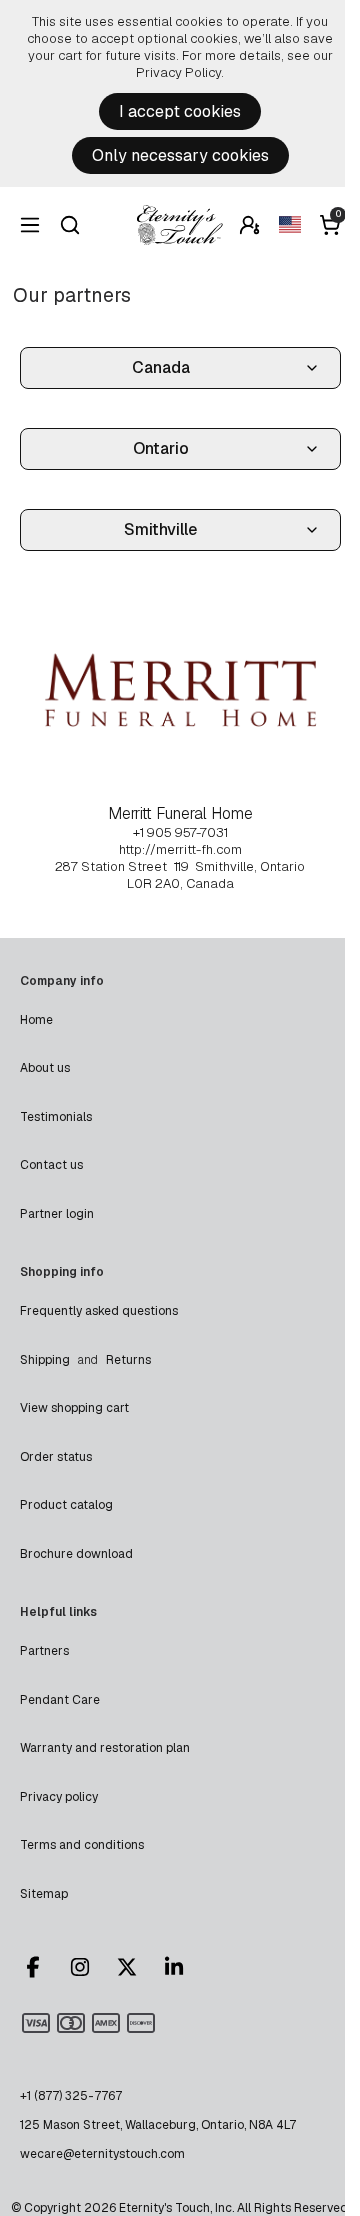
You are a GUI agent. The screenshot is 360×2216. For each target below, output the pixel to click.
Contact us (51, 1165)
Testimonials (56, 1117)
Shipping (45, 1360)
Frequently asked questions (99, 1311)
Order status (56, 1457)
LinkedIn (183, 1967)
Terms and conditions (82, 1845)
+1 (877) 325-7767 (71, 2096)
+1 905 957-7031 (180, 832)
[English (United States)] (290, 225)
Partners (44, 1651)
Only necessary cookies (180, 155)
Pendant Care (60, 1700)
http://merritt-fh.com (180, 849)
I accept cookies (180, 111)
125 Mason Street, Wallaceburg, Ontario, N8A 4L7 (158, 2125)
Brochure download (76, 1554)
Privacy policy (59, 1797)
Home (36, 1020)
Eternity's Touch (180, 225)
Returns (128, 1360)
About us (45, 1068)
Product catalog (66, 1505)
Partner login (57, 1214)
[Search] (70, 225)
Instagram (89, 1967)
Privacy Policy (178, 72)
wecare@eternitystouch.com (102, 2154)
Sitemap (44, 1894)
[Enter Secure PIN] (250, 225)
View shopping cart (74, 1408)
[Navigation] (30, 225)
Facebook (42, 1967)
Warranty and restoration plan (105, 1748)
